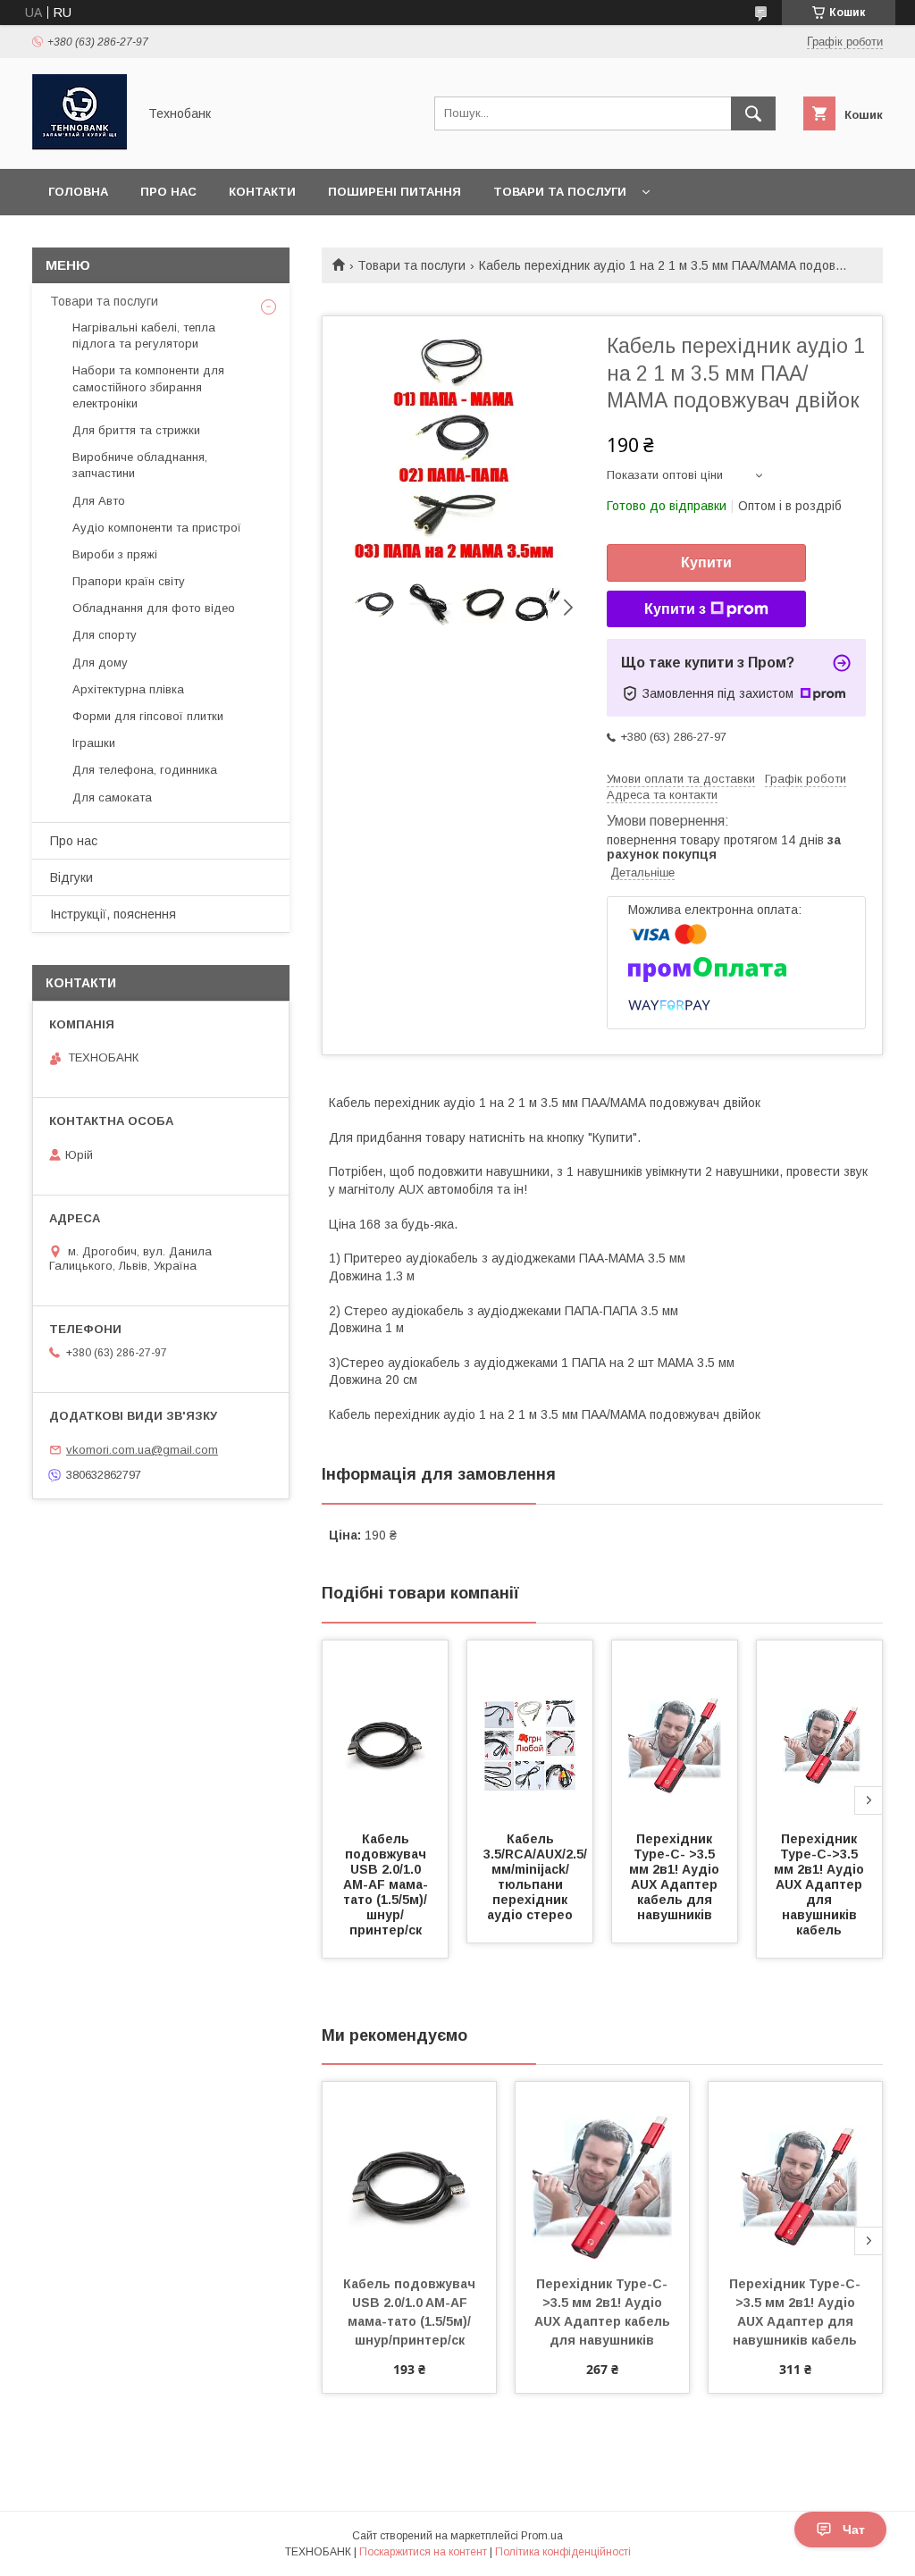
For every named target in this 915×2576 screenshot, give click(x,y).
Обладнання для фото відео (154, 608)
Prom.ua (542, 2536)
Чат (854, 2530)
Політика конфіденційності (563, 2552)
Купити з (675, 609)
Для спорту (105, 635)
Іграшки (94, 743)
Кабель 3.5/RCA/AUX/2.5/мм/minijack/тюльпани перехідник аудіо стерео (535, 1877)
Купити (706, 562)
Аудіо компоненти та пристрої (157, 528)
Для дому (100, 663)
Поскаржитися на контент (423, 2552)
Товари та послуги (560, 192)
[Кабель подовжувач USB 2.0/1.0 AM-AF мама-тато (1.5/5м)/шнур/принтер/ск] (385, 1730)
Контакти (262, 192)
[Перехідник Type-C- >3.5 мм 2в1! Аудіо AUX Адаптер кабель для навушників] (675, 1730)
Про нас (168, 192)
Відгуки (71, 877)
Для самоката (112, 797)
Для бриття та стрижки (136, 430)
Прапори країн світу (129, 581)
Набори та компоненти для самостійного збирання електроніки (148, 386)
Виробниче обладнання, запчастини (140, 465)
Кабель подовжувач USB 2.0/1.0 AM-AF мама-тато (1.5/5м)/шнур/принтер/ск (386, 1884)
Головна (78, 192)
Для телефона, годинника (145, 770)
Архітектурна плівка (128, 689)
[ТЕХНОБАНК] (80, 146)
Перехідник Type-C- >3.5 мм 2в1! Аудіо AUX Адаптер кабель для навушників (676, 1877)
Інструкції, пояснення (113, 914)
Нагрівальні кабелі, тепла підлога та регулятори (144, 336)
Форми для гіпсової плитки (148, 716)
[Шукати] (753, 113)
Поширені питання (395, 192)
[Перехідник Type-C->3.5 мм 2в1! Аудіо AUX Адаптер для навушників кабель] (819, 1730)
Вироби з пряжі (115, 554)
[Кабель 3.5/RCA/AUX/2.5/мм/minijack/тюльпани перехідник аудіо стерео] (530, 1730)
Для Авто (99, 501)
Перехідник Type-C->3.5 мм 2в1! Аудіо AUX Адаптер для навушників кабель (821, 1884)
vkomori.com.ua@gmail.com (142, 1450)
